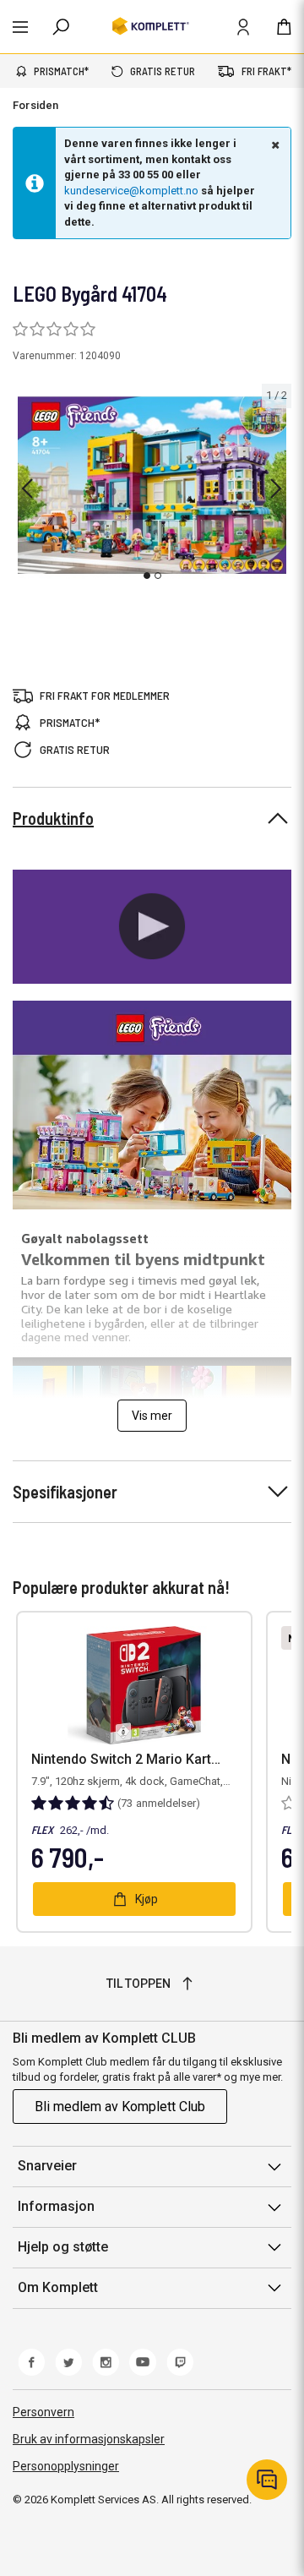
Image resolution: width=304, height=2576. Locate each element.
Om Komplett (58, 2287)
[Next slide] (276, 488)
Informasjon (56, 2206)
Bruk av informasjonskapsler (89, 2439)
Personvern (43, 2412)
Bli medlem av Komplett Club (120, 2107)
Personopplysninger (66, 2466)
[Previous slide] (27, 488)
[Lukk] (274, 145)
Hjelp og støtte (63, 2247)
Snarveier (47, 2166)
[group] (152, 486)
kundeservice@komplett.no (131, 191)
